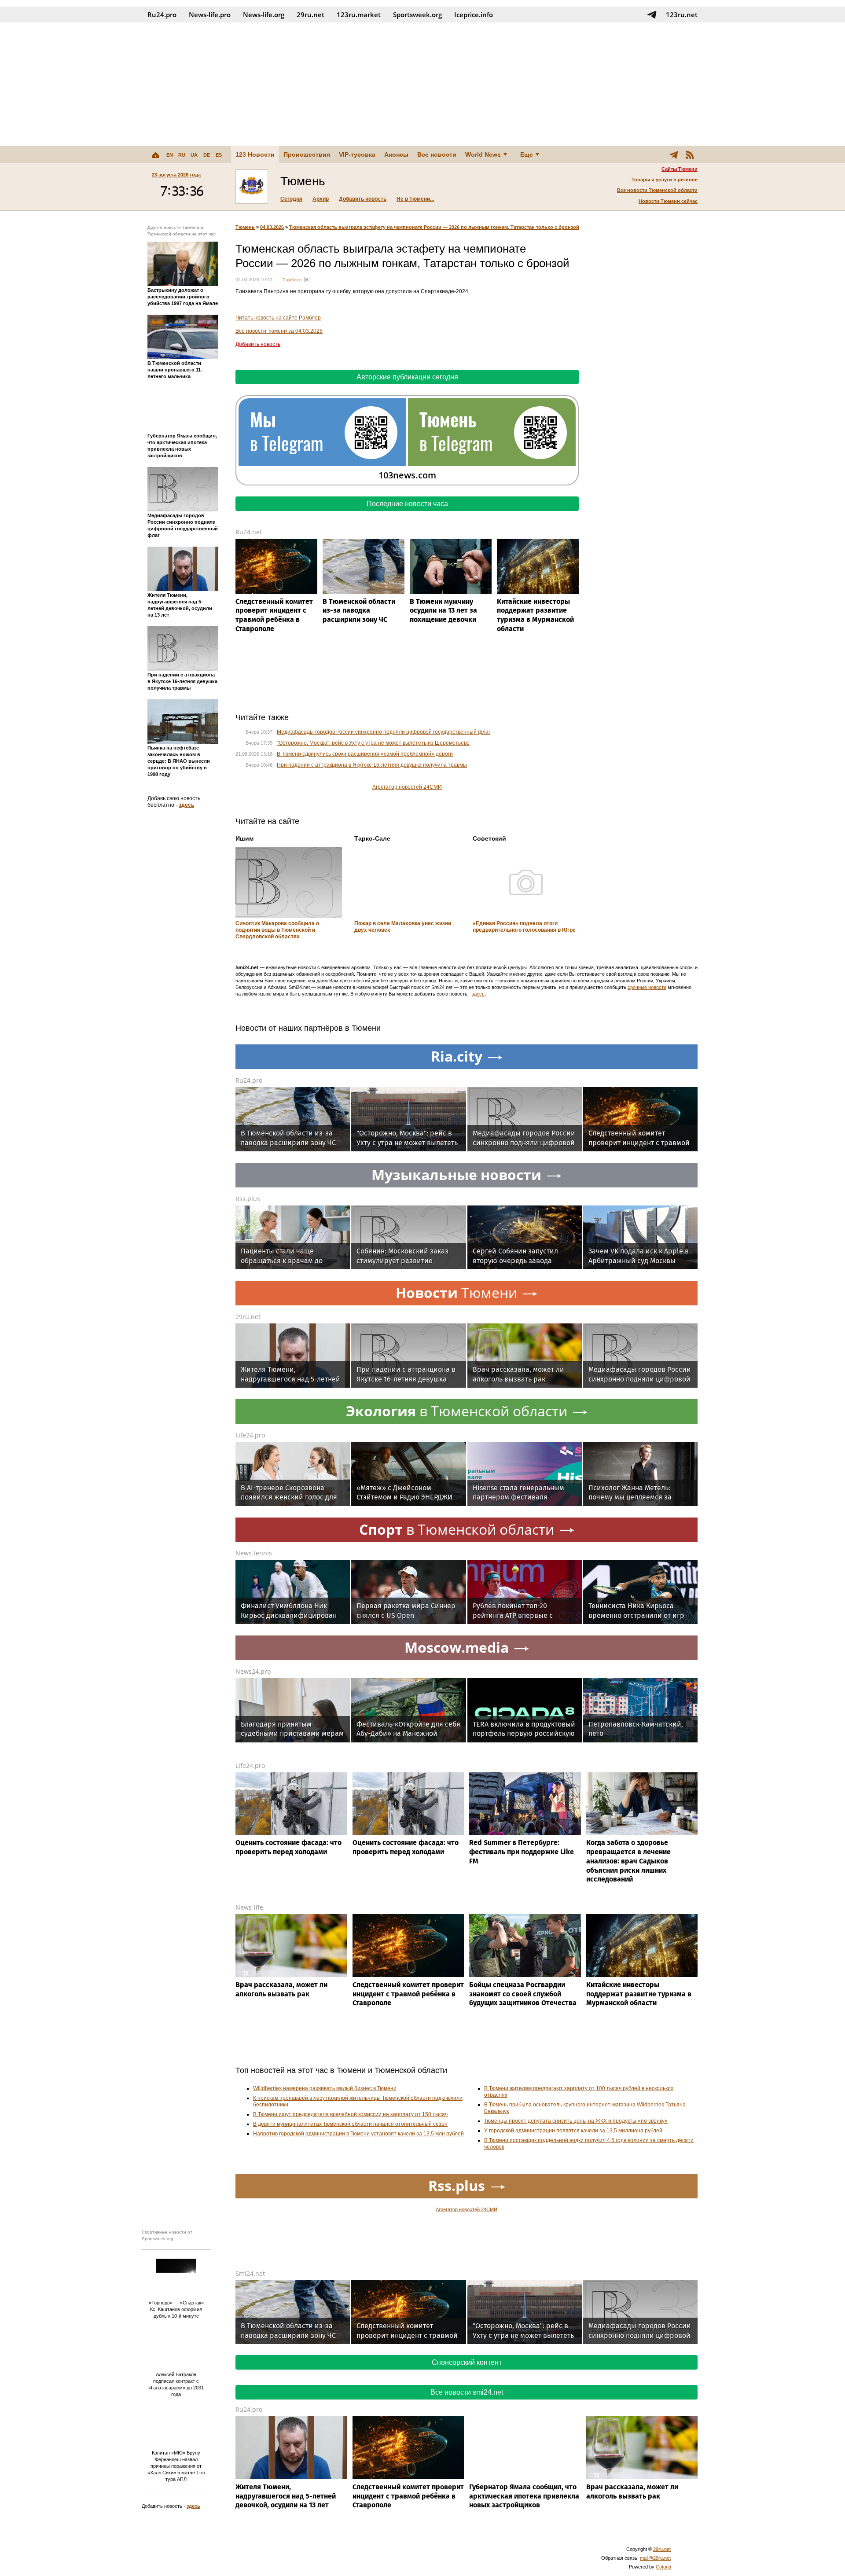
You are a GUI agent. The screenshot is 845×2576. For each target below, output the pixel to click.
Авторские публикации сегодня (407, 377)
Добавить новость (363, 199)
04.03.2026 (272, 227)
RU (182, 155)
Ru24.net (249, 532)
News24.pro (253, 1671)
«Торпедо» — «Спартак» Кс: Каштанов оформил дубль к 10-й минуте (176, 2309)
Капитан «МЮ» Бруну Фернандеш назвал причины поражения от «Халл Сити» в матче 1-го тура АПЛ (176, 2466)
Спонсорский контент (467, 2362)
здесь (186, 805)
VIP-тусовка (357, 154)
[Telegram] (674, 154)
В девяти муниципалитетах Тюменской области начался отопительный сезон (350, 2124)
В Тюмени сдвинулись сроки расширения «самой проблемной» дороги (365, 754)
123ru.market (359, 15)
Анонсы (396, 154)
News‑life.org (264, 15)
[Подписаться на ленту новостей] (690, 154)
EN (170, 155)
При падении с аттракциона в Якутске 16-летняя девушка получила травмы (372, 765)
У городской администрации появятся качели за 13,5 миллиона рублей (573, 2131)
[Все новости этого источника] (307, 279)
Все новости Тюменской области (657, 190)
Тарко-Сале (372, 838)
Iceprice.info (474, 15)
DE (207, 155)
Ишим (244, 838)
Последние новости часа (407, 504)
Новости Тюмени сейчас (668, 201)
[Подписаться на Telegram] (652, 15)
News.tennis (254, 1553)
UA (194, 155)
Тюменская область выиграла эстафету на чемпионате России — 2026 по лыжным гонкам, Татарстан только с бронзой (434, 227)
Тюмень (245, 227)
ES (219, 155)
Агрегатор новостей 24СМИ (407, 787)
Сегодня (291, 199)
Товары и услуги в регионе (665, 180)
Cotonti (663, 2567)
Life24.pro (250, 1435)
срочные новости (647, 987)
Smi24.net (250, 2273)
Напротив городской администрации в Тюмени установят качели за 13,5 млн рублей (358, 2134)
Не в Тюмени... (415, 199)
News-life (249, 1907)
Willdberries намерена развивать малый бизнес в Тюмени (325, 2088)
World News (483, 154)
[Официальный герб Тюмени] (252, 187)
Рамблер (292, 280)
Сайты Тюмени (680, 169)
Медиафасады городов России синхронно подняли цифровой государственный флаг (384, 732)
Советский (489, 838)
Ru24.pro (162, 15)
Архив (321, 199)
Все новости (437, 154)
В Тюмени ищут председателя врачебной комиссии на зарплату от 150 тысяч (350, 2114)
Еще (527, 154)
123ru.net (682, 15)
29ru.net (310, 15)
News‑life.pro (210, 15)
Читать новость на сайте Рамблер (278, 318)
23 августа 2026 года (176, 175)
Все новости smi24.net (467, 2392)
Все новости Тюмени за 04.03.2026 (279, 331)
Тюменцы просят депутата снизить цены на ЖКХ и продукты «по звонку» (576, 2121)
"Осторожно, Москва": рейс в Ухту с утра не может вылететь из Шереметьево (373, 743)
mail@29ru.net (655, 2558)
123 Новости (255, 154)
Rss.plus (248, 1199)
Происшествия (307, 154)
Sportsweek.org (417, 15)
